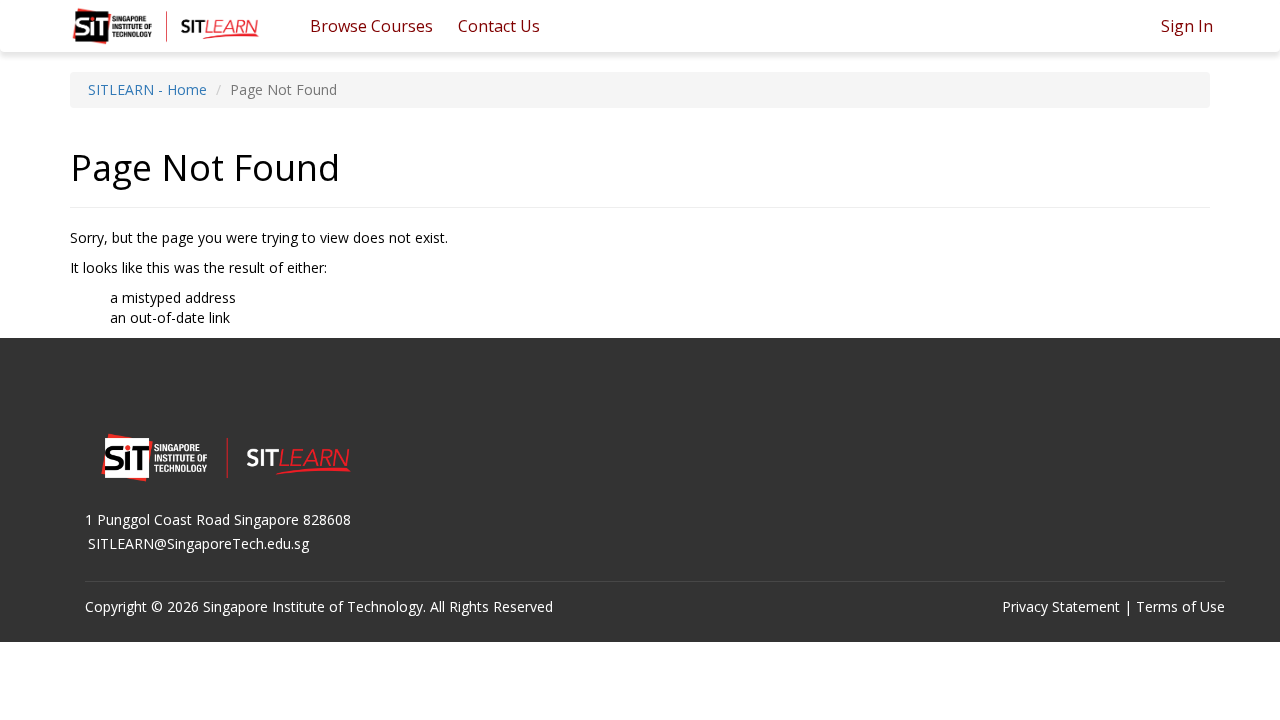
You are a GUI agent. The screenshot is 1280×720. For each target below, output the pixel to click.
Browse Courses (371, 26)
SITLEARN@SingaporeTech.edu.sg (198, 543)
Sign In (1187, 26)
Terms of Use (1180, 606)
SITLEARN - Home (147, 89)
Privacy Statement (1061, 606)
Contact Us (499, 26)
